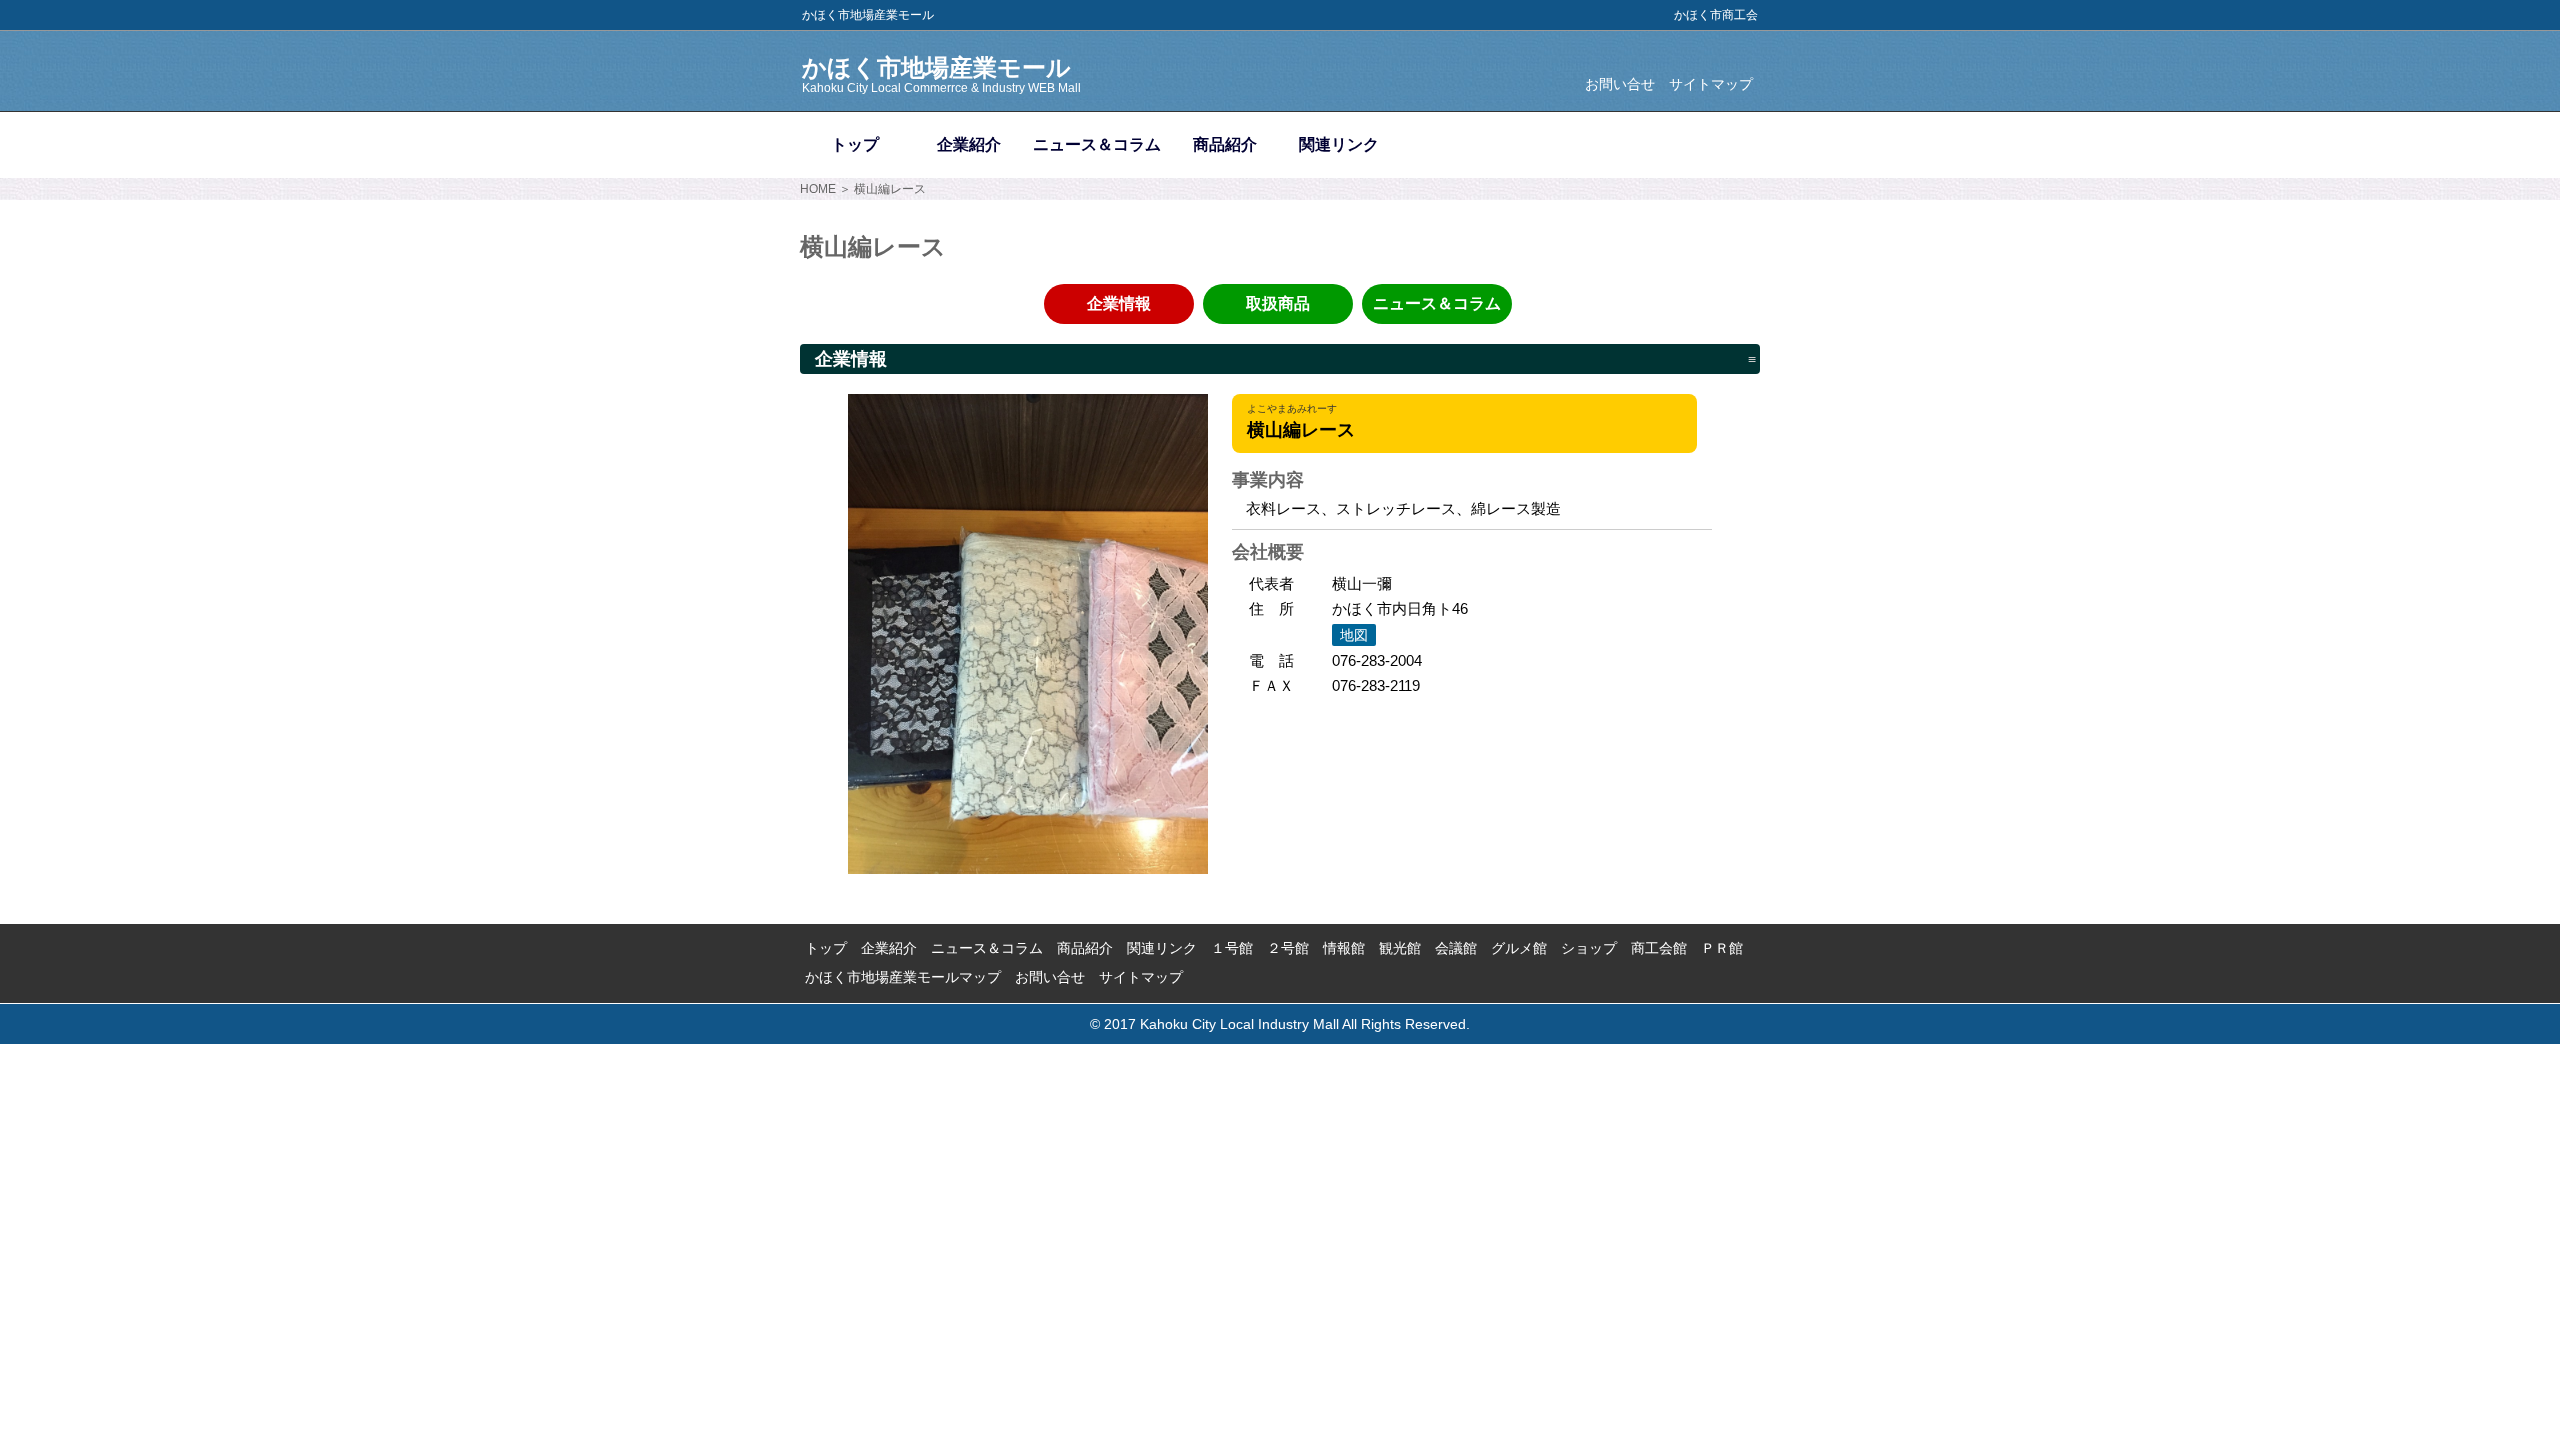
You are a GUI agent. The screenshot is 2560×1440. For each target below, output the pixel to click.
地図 (1354, 635)
